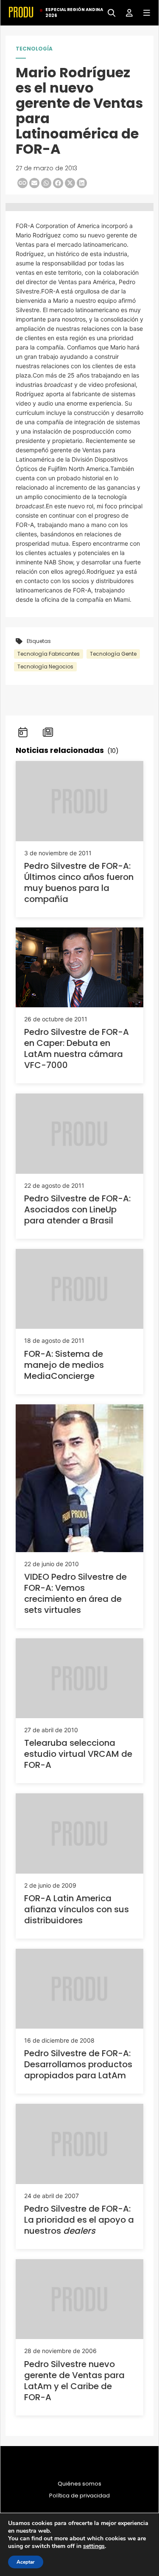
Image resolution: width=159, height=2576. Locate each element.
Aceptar (26, 2562)
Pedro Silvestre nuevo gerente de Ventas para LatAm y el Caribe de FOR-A (74, 2381)
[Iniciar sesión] (126, 12)
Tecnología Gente (113, 654)
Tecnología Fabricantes (49, 654)
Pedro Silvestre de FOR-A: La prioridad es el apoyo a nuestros (79, 2220)
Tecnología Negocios (45, 667)
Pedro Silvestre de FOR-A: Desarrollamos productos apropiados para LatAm (78, 2064)
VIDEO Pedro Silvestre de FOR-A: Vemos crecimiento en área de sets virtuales (75, 1593)
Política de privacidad (79, 2496)
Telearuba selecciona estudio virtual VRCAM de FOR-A (78, 1754)
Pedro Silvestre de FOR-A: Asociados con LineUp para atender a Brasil (77, 1209)
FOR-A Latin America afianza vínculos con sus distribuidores (77, 1909)
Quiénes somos (79, 2484)
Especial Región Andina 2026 (74, 13)
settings (94, 2546)
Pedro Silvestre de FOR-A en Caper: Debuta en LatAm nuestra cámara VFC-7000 (77, 1048)
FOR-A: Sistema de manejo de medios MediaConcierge (64, 1365)
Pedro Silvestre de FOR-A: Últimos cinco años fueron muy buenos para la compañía (79, 882)
